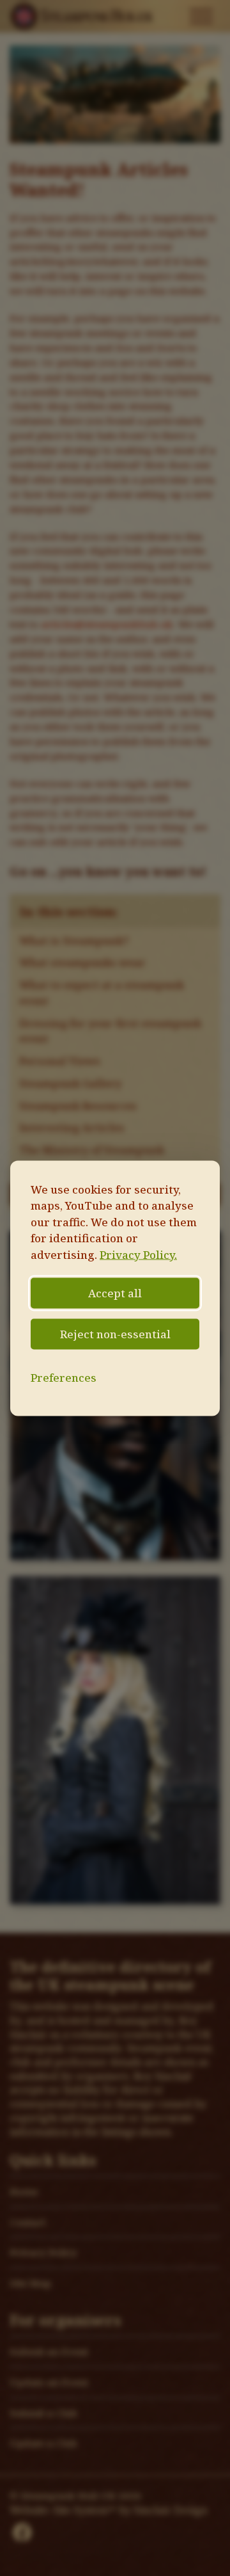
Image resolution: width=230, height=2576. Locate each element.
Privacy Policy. (138, 1254)
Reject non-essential (115, 1334)
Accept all (115, 1293)
